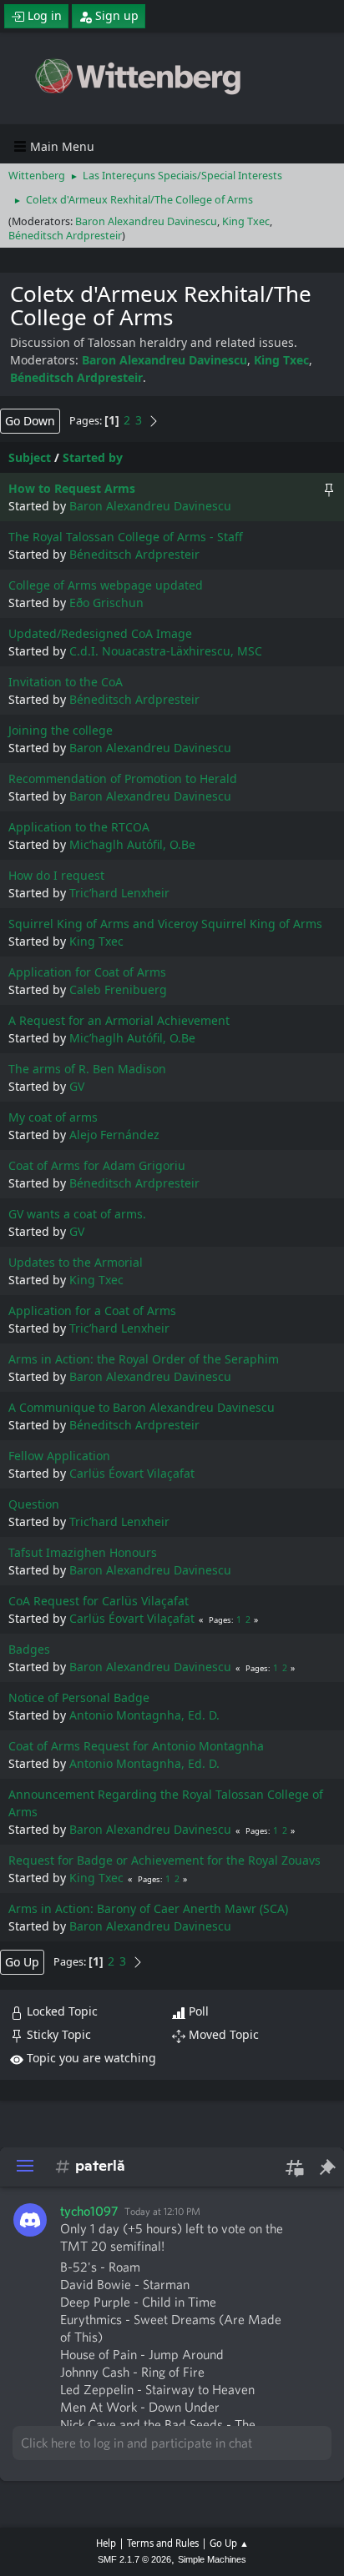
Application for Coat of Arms (87, 972)
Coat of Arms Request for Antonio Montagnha (136, 1746)
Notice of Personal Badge (79, 1697)
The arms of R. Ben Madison (87, 1069)
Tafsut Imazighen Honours (83, 1552)
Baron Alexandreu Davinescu (146, 221)
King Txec (246, 221)
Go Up (22, 1962)
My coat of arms (53, 1117)
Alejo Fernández (114, 1135)
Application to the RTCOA (79, 827)
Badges (29, 1649)
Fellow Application (59, 1456)
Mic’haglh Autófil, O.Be (132, 844)
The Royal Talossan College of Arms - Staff (126, 537)
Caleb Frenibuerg (118, 989)
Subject (30, 457)
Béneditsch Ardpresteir (65, 236)
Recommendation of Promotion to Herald (123, 778)
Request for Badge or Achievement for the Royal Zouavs (164, 1860)
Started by (93, 457)
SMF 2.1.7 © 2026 (134, 2559)
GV (77, 1086)
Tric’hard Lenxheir (119, 893)
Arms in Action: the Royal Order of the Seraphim (144, 1359)
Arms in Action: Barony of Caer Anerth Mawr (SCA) (148, 1908)
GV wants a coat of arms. (77, 1214)
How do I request (56, 875)
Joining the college (61, 730)
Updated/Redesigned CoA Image (100, 633)
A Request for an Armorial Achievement (119, 1020)
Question (34, 1504)
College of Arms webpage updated (106, 585)
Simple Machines (212, 2559)
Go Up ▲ (229, 2543)
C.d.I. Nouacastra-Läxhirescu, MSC (166, 651)
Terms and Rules (163, 2543)
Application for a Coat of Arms (92, 1311)
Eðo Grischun (106, 603)
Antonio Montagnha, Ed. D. (144, 1715)
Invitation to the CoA (66, 682)
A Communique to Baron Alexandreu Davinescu (142, 1407)
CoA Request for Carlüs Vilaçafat (99, 1601)
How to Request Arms (72, 488)
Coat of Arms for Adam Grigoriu (97, 1165)
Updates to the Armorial (76, 1262)
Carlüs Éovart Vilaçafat (132, 1473)
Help (106, 2543)
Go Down (30, 421)
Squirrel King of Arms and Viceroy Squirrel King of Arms (165, 924)
